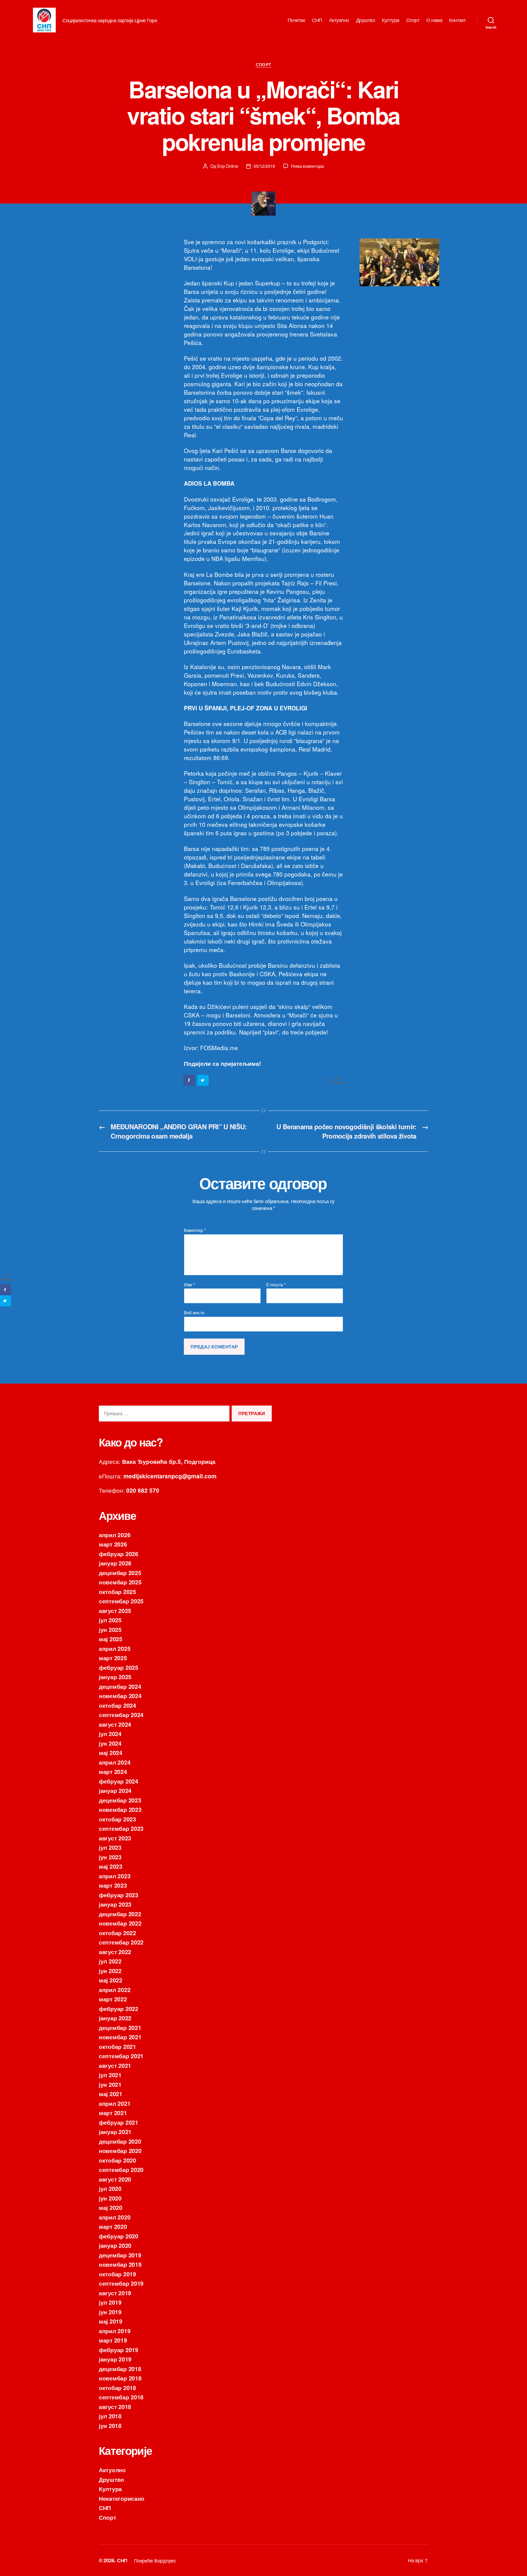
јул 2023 (110, 1847)
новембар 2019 (120, 2264)
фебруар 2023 (119, 1895)
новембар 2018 (120, 2378)
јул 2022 (110, 1961)
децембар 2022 (120, 1914)
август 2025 (115, 1610)
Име (190, 1285)
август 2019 (115, 2293)
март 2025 (113, 1658)
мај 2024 (111, 1752)
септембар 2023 (121, 1828)
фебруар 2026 (119, 1554)
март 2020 (113, 2226)
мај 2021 (111, 2094)
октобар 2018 (117, 2388)
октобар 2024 (117, 1705)
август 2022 (115, 1952)
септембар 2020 (121, 2169)
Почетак (296, 20)
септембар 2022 (121, 1942)
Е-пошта (276, 1285)
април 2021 (115, 2103)
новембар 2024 (120, 1696)
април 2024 (115, 1762)
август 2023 (115, 1838)
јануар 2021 (115, 2132)
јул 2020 (110, 2188)
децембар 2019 (120, 2255)
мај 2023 (111, 1866)
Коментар (195, 1230)
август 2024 (115, 1724)
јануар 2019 (115, 2359)
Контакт (457, 20)
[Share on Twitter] (203, 1080)
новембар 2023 (120, 1809)
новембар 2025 (120, 1582)
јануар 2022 (115, 2018)
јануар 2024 (115, 1790)
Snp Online (227, 166)
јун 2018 (110, 2425)
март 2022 (113, 1999)
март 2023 (113, 1885)
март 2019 (113, 2340)
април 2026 (115, 1535)
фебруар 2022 (119, 2008)
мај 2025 (111, 1639)
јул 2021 (110, 2075)
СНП (317, 20)
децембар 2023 (120, 1800)
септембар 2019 (121, 2283)
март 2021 (113, 2113)
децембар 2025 (120, 1573)
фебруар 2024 (119, 1781)
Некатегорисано (122, 2498)
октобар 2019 (117, 2274)
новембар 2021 (120, 2037)
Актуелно (339, 20)
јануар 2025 (115, 1677)
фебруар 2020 (119, 2236)
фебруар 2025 (119, 1667)
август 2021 (115, 2065)
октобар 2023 (117, 1819)
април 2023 (115, 1876)
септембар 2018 (121, 2397)
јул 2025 (110, 1620)
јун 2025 (110, 1629)
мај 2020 (111, 2207)
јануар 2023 (115, 1904)
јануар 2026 (115, 1563)
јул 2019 (110, 2302)
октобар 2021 (117, 2046)
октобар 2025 (117, 1592)
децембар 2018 (120, 2369)
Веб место (194, 1312)
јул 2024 (110, 1734)
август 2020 (115, 2179)
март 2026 (113, 1544)
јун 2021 (110, 2084)
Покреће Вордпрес (155, 2560)
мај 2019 (111, 2321)
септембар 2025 (121, 1601)
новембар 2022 (120, 1923)
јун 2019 (110, 2312)
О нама (434, 20)
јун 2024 (110, 1743)
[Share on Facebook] (189, 1080)
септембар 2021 (121, 2056)
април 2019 (115, 2331)
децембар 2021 (120, 2027)
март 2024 (113, 1771)
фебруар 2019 (119, 2350)
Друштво (366, 20)
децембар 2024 (120, 1686)
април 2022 (115, 1990)
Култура (391, 20)
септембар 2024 (121, 1715)
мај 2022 (111, 1980)
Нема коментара (307, 166)
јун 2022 (110, 1971)
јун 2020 (110, 2198)
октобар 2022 (117, 1933)
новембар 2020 (120, 2151)
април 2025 (115, 1648)
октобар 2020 (117, 2160)
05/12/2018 (264, 166)
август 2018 (115, 2407)
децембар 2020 (120, 2141)
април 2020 (115, 2217)
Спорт (413, 20)
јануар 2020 (115, 2245)
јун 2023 (110, 1857)
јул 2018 (110, 2416)
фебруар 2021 (119, 2122)
